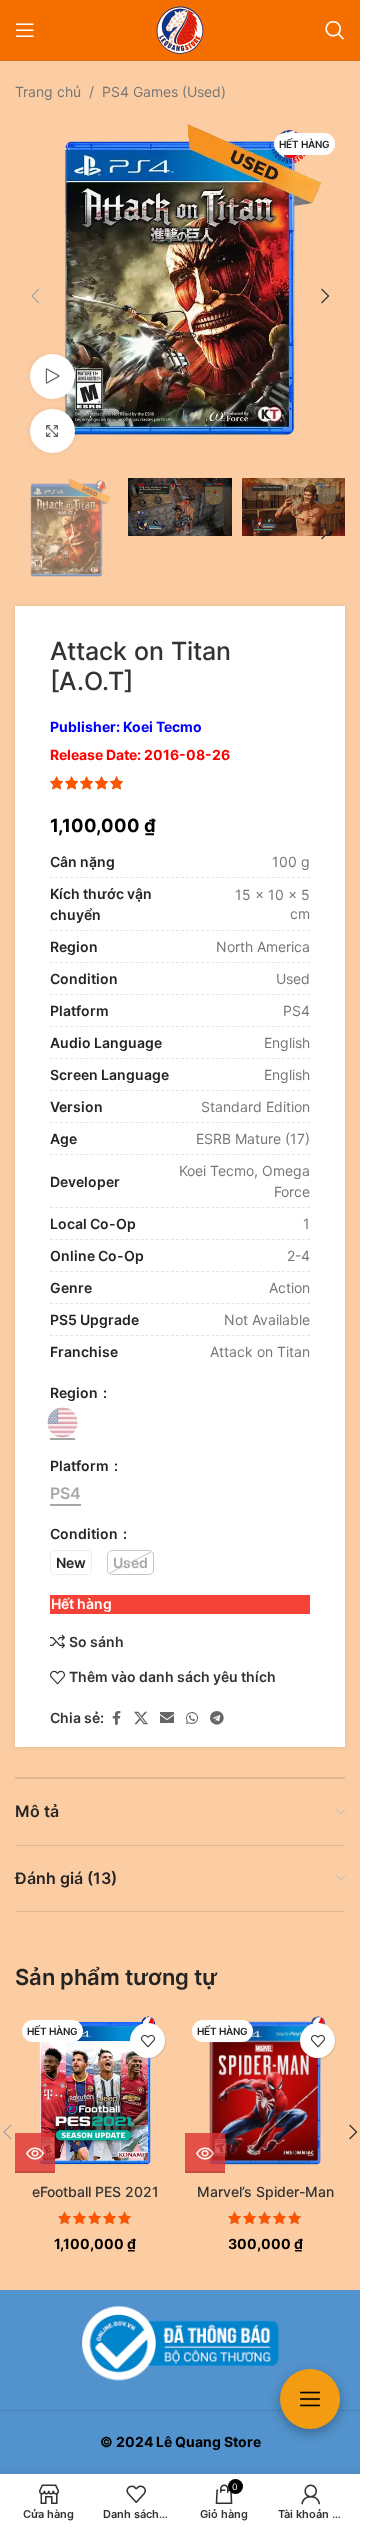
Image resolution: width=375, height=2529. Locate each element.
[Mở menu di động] (25, 30)
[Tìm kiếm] (335, 30)
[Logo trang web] (180, 28)
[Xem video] (52, 361)
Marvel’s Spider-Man (265, 2171)
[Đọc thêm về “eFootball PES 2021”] (35, 2133)
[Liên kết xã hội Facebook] (116, 1698)
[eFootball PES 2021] (95, 2073)
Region (75, 1372)
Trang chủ (48, 91)
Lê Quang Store (208, 2441)
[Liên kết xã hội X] (141, 1698)
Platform (81, 1445)
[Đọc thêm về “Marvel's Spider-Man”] (205, 2133)
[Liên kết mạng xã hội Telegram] (217, 1698)
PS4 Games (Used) (164, 91)
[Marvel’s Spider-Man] (265, 2073)
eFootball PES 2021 (95, 2171)
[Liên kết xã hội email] (167, 1698)
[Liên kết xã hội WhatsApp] (192, 1698)
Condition (85, 1513)
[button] (35, 288)
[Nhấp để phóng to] (52, 416)
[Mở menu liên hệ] (310, 2399)
